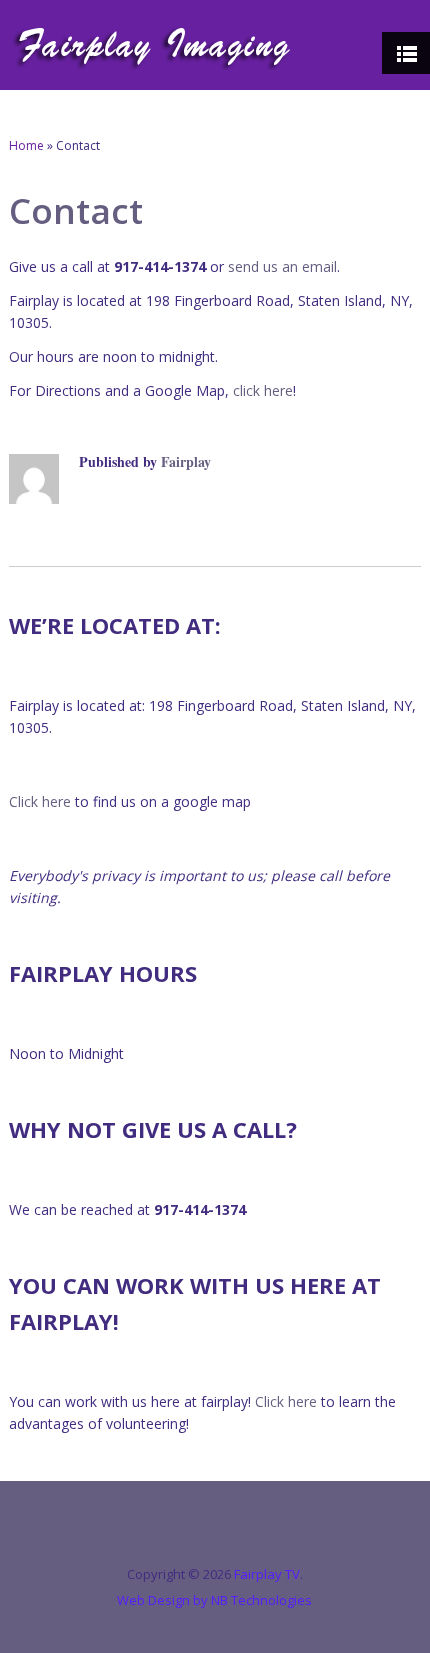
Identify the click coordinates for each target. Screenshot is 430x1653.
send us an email (282, 266)
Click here (40, 801)
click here (263, 390)
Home (26, 145)
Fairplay (186, 461)
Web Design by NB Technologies (214, 1600)
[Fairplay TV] (153, 45)
